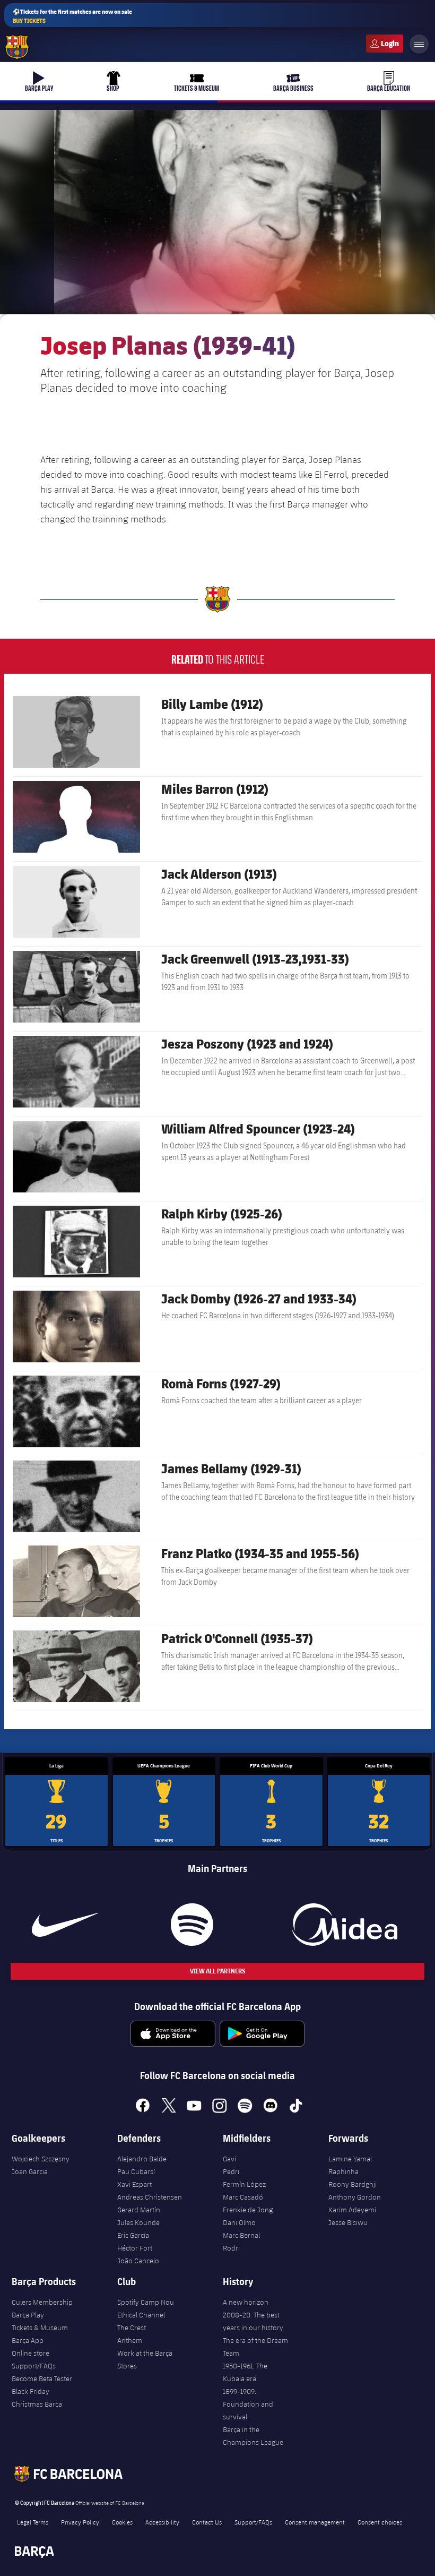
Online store (31, 2353)
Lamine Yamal (350, 2159)
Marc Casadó (243, 2197)
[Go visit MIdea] (345, 1925)
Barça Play (28, 2315)
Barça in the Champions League (253, 2436)
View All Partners (217, 1971)
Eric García (133, 2235)
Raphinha (343, 2171)
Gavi (229, 2159)
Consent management (315, 2522)
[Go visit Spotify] (192, 1925)
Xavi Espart (134, 2184)
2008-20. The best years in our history (253, 2321)
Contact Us (207, 2522)
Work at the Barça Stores (145, 2359)
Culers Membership (42, 2302)
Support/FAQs (34, 2366)
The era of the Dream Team (255, 2347)
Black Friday (31, 2391)
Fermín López (244, 2184)
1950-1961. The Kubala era (245, 2372)
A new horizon (246, 2302)
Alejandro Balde (142, 2159)
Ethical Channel (141, 2315)
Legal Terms (33, 2522)
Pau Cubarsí (136, 2171)
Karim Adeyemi (352, 2210)
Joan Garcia (30, 2171)
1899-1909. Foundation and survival (248, 2404)
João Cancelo (138, 2261)
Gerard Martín (139, 2210)
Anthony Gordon (355, 2197)
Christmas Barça (37, 2404)
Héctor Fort (135, 2248)
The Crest (132, 2328)
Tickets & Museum (40, 2328)
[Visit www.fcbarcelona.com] (17, 47)
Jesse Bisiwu (348, 2222)
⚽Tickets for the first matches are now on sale (72, 16)
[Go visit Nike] (65, 1925)
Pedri (231, 2171)
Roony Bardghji (353, 2184)
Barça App (28, 2340)
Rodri (231, 2248)
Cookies (122, 2522)
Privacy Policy (80, 2522)
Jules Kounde (138, 2222)
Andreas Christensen (150, 2197)
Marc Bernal (241, 2235)
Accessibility (162, 2522)
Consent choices (380, 2522)
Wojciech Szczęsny (41, 2159)
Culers (385, 44)
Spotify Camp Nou (146, 2302)
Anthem (130, 2340)
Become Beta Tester (42, 2378)
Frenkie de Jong (248, 2210)
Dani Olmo (239, 2222)
